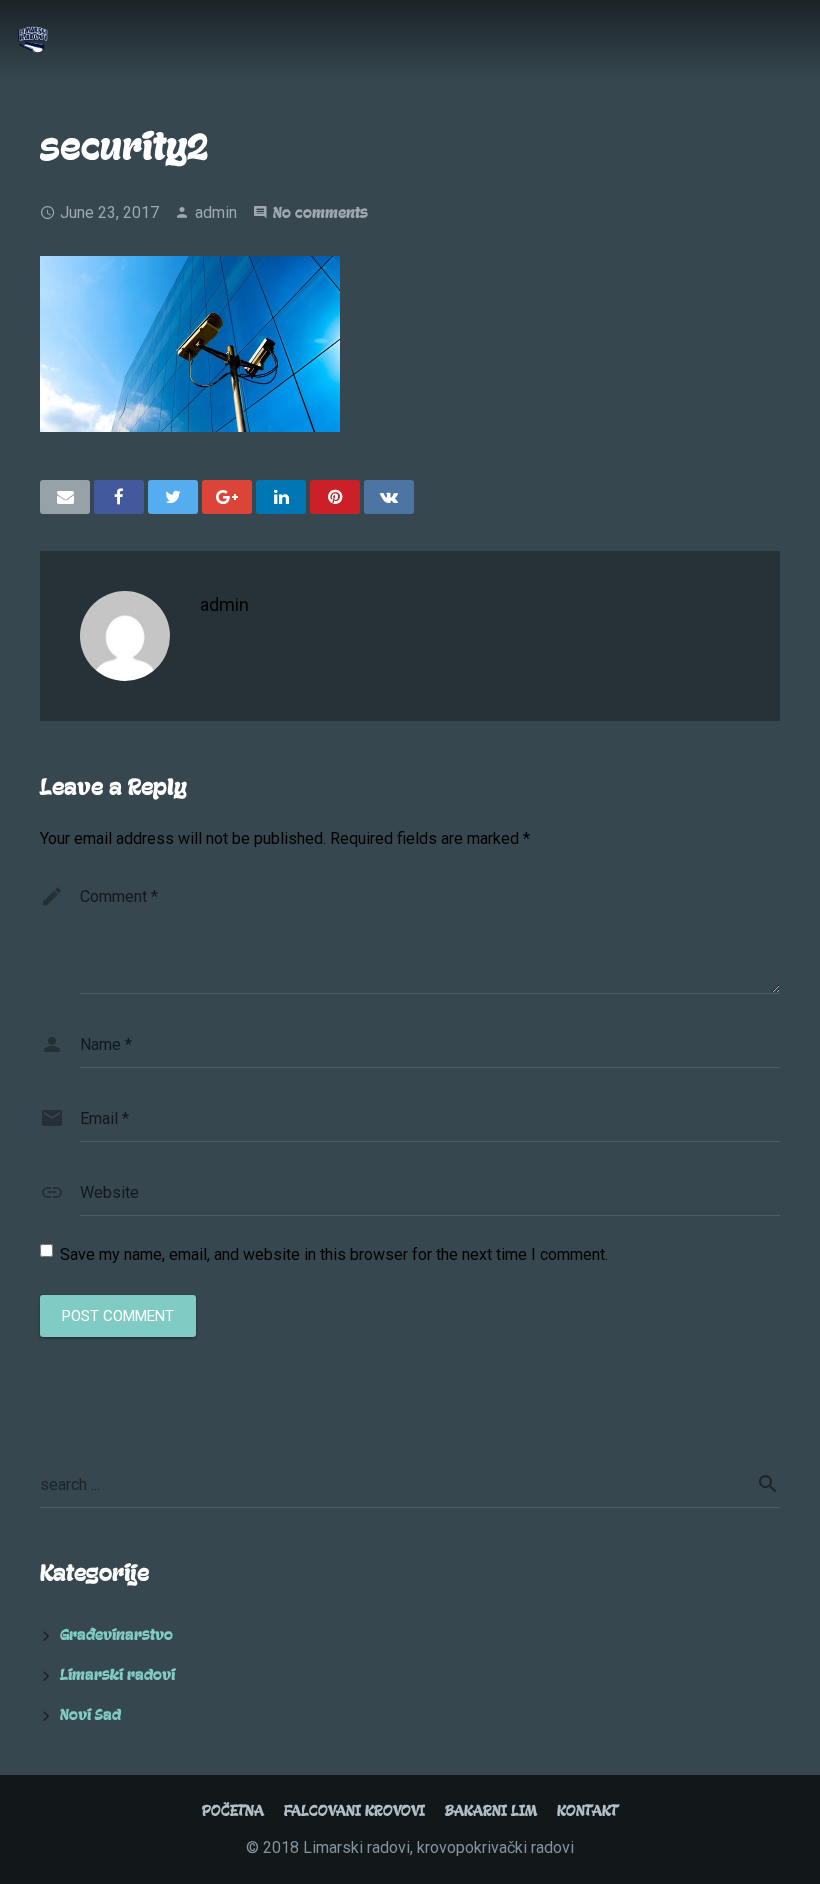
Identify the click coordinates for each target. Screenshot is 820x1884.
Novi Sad (90, 1715)
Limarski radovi (117, 1675)
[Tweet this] (173, 497)
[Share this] (119, 497)
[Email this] (65, 497)
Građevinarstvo (116, 1635)
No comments (320, 213)
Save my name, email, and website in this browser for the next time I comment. (334, 1254)
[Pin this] (335, 497)
